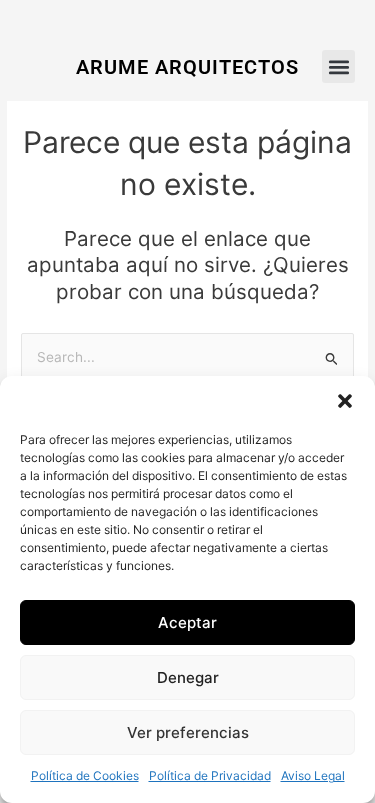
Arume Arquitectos (187, 67)
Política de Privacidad (210, 775)
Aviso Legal (313, 775)
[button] (345, 401)
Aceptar (187, 622)
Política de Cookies (85, 775)
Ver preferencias (188, 732)
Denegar (188, 677)
